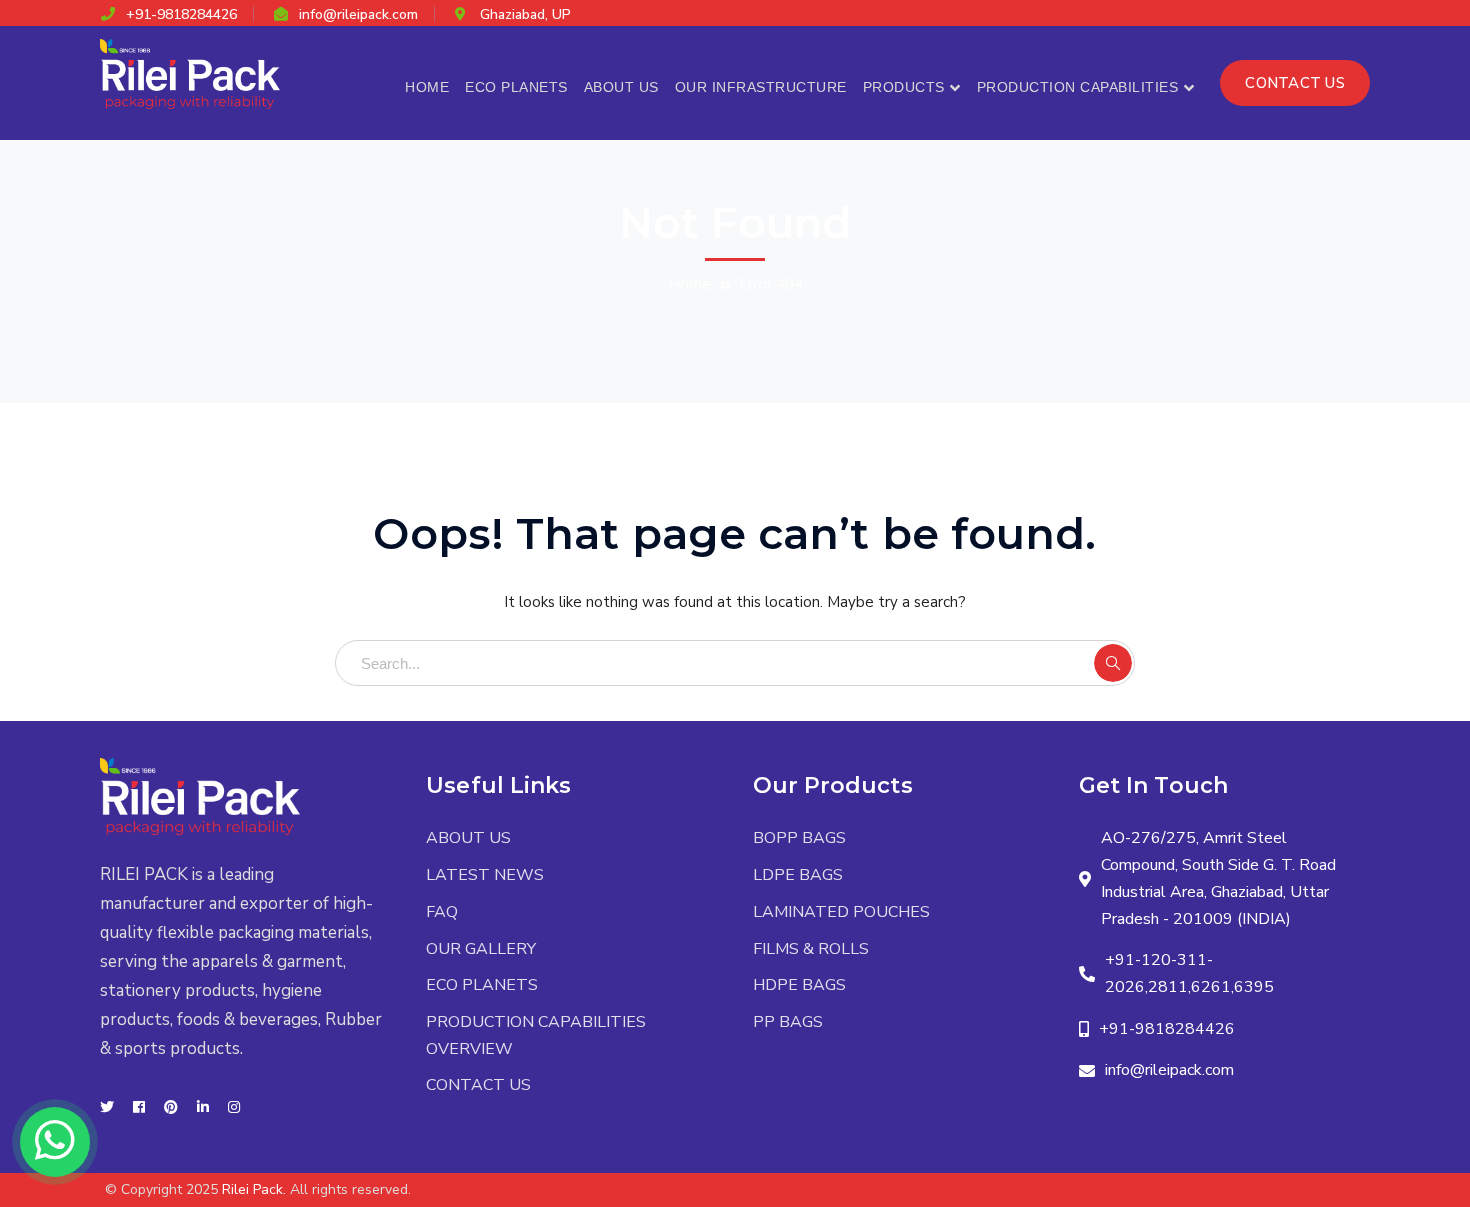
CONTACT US (1295, 83)
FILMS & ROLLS (811, 949)
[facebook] (139, 1108)
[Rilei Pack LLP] (190, 73)
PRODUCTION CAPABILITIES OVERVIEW (536, 1035)
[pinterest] (171, 1108)
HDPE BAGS (799, 985)
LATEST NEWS (485, 875)
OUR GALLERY (481, 949)
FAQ (442, 912)
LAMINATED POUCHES (841, 912)
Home (689, 284)
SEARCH (1113, 663)
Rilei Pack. (254, 1189)
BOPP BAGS (799, 838)
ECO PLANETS (482, 985)
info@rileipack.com (358, 14)
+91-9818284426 (181, 14)
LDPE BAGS (798, 875)
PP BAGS (788, 1022)
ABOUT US (468, 838)
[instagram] (234, 1108)
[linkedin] (203, 1108)
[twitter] (107, 1108)
